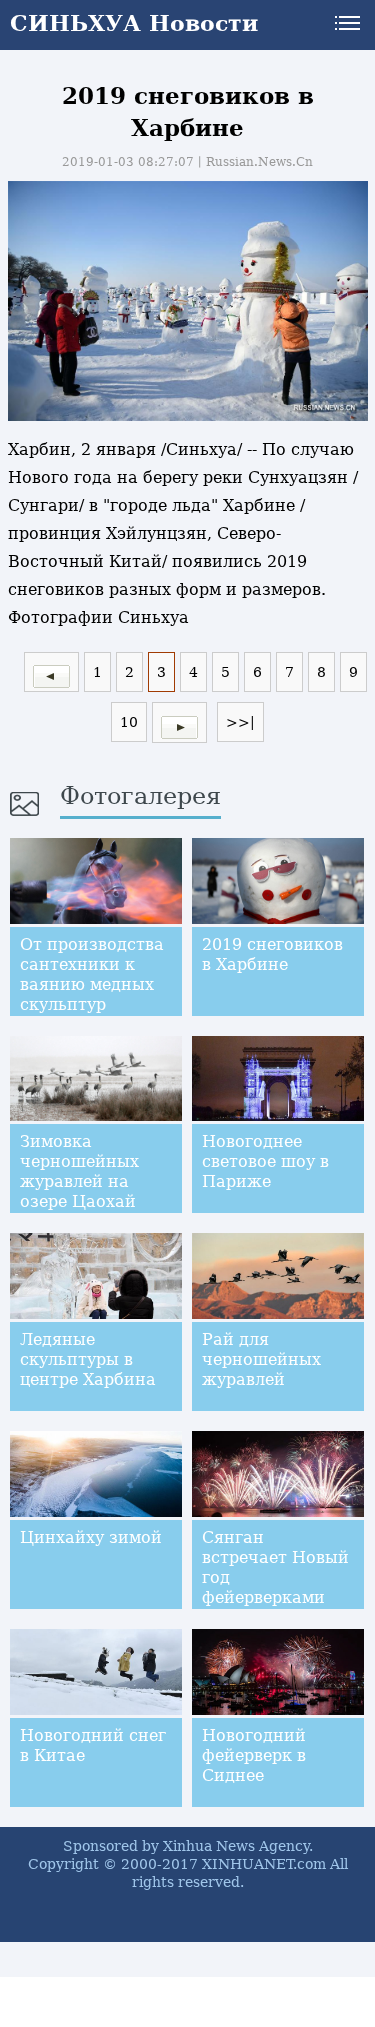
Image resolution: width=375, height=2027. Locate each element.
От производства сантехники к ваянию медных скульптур (92, 974)
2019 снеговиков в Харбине (272, 954)
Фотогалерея (140, 796)
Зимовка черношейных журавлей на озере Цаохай (79, 1171)
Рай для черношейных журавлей (261, 1359)
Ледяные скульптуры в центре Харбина (88, 1359)
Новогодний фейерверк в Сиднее (254, 1755)
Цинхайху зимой (91, 1537)
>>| (240, 722)
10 (129, 722)
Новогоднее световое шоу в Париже (265, 1161)
